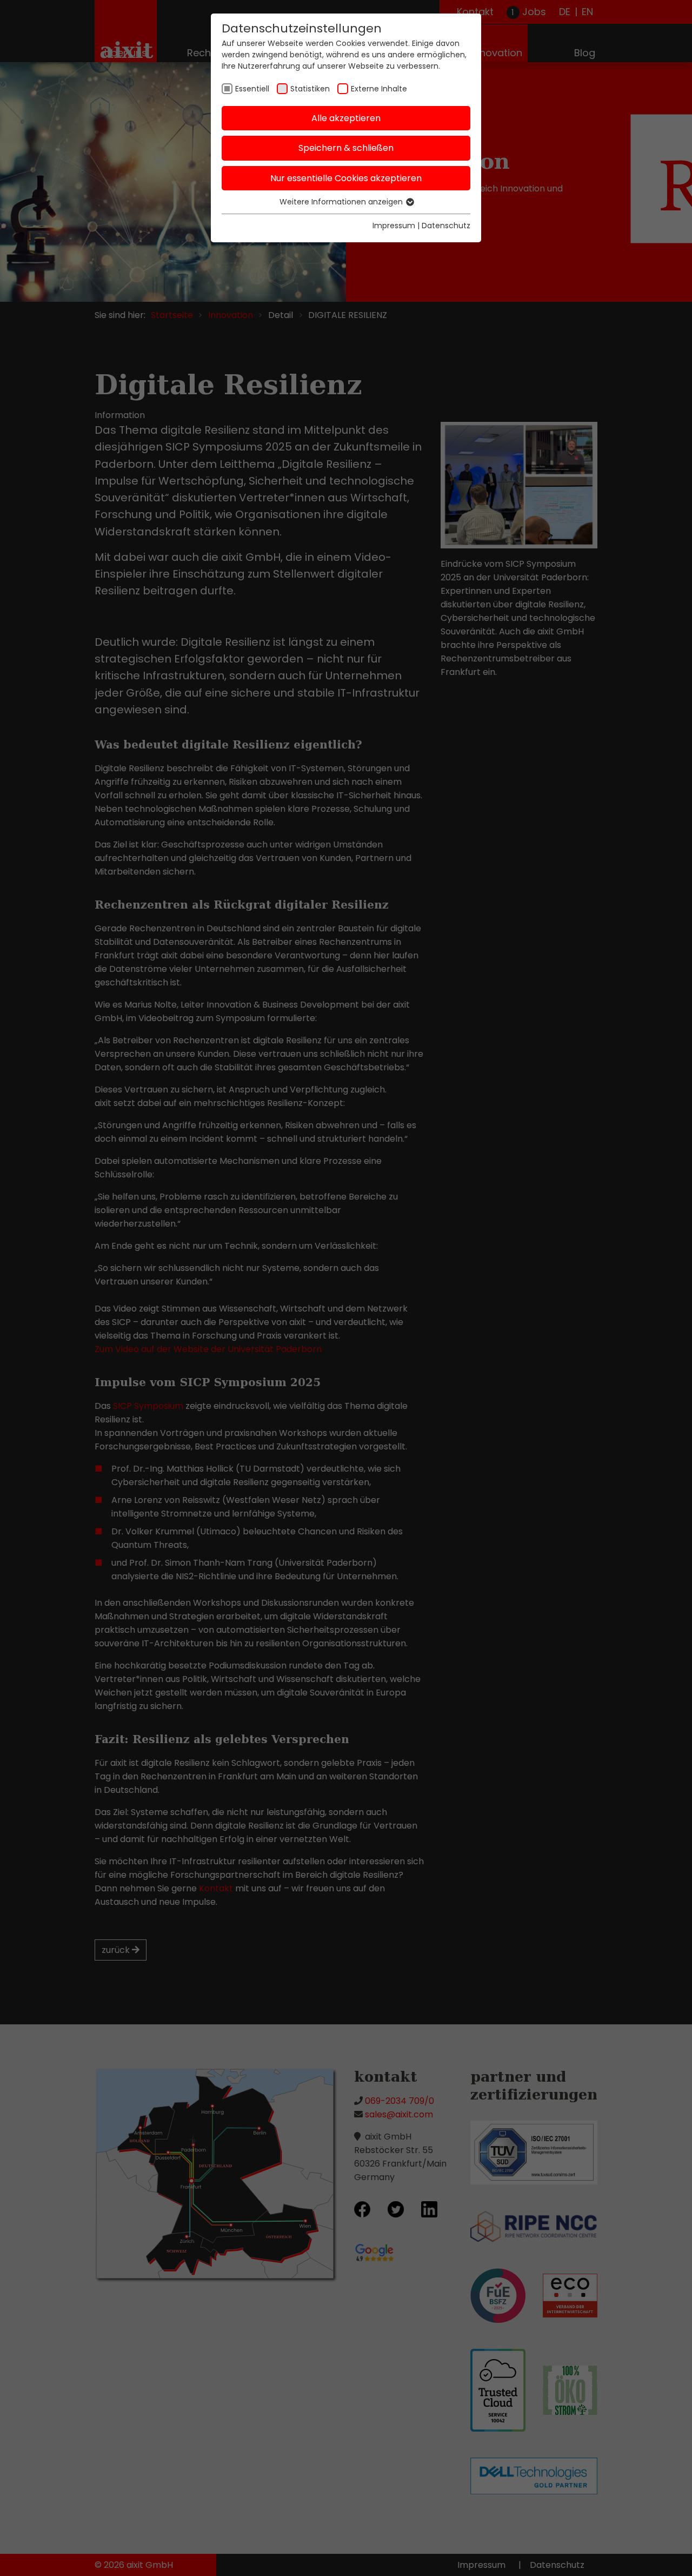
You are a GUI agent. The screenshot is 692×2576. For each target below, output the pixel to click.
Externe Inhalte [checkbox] (379, 89)
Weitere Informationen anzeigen (342, 202)
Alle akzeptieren (346, 118)
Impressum (394, 226)
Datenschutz (446, 226)
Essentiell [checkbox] (252, 89)
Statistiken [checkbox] (310, 89)
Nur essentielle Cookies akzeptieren (346, 178)
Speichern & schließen (346, 148)
